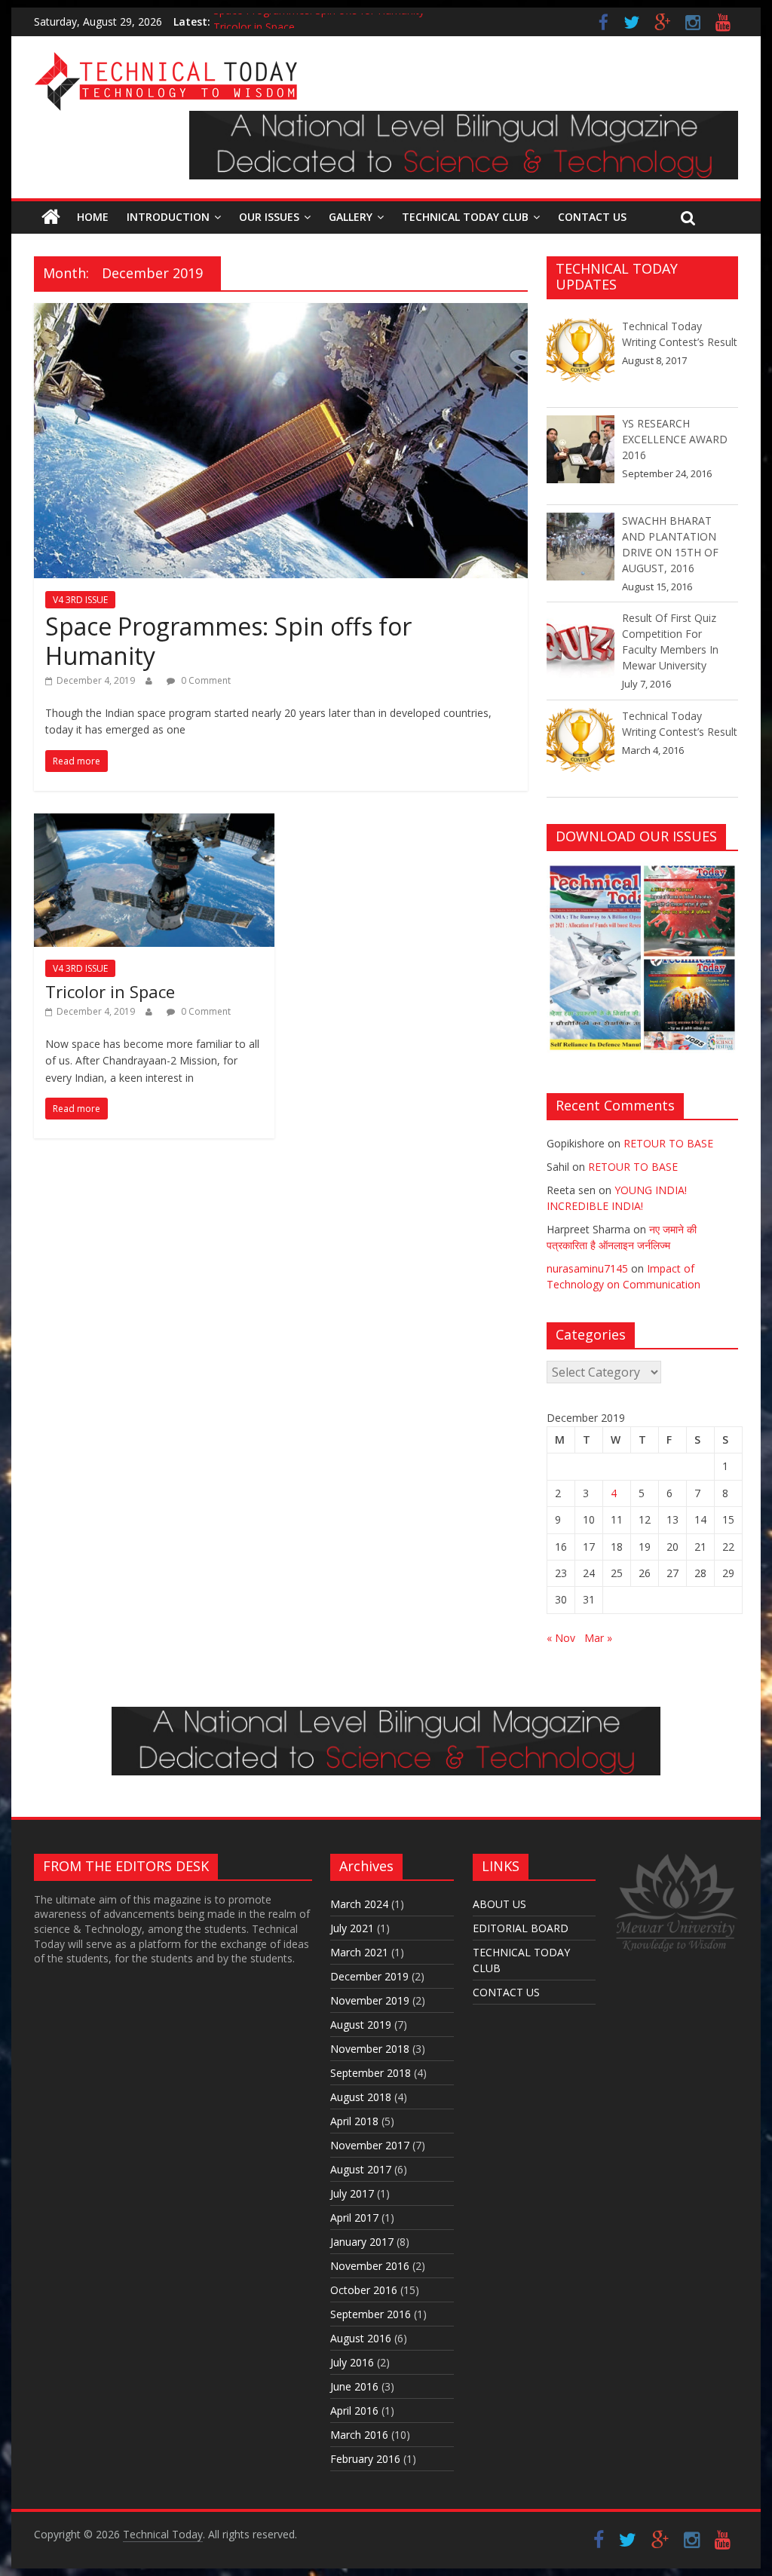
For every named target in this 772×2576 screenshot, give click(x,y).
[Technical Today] (166, 60)
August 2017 (361, 2169)
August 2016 (361, 2338)
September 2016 (371, 2314)
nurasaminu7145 (587, 1268)
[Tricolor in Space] (154, 822)
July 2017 (352, 2193)
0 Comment (205, 680)
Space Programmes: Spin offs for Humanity (319, 21)
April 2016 (354, 2411)
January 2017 (362, 2242)
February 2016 (365, 2459)
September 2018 (371, 2073)
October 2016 (364, 2290)
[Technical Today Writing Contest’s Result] (581, 359)
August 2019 (361, 2025)
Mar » (598, 1638)
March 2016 (359, 2435)
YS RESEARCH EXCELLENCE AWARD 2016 (675, 439)
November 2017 (370, 2145)
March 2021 (359, 1952)
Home (93, 217)
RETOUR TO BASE (668, 1143)
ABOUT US (499, 1904)
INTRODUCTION (168, 217)
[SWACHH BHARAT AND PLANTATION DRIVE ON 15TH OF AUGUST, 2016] (581, 553)
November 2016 (370, 2266)
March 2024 (359, 1904)
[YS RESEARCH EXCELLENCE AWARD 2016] (581, 456)
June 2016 (354, 2386)
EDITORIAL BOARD (521, 1928)
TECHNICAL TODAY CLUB (465, 217)
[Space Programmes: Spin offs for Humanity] (281, 312)
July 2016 (352, 2362)
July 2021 (352, 1928)
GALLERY (351, 217)
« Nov (561, 1638)
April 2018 (354, 2121)
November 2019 (370, 2000)
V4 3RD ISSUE (80, 600)
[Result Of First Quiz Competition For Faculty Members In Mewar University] (581, 651)
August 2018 (361, 2097)
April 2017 (354, 2218)
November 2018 (370, 2049)
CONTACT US (592, 217)
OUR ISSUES (269, 217)
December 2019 (369, 1976)
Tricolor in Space (110, 991)
